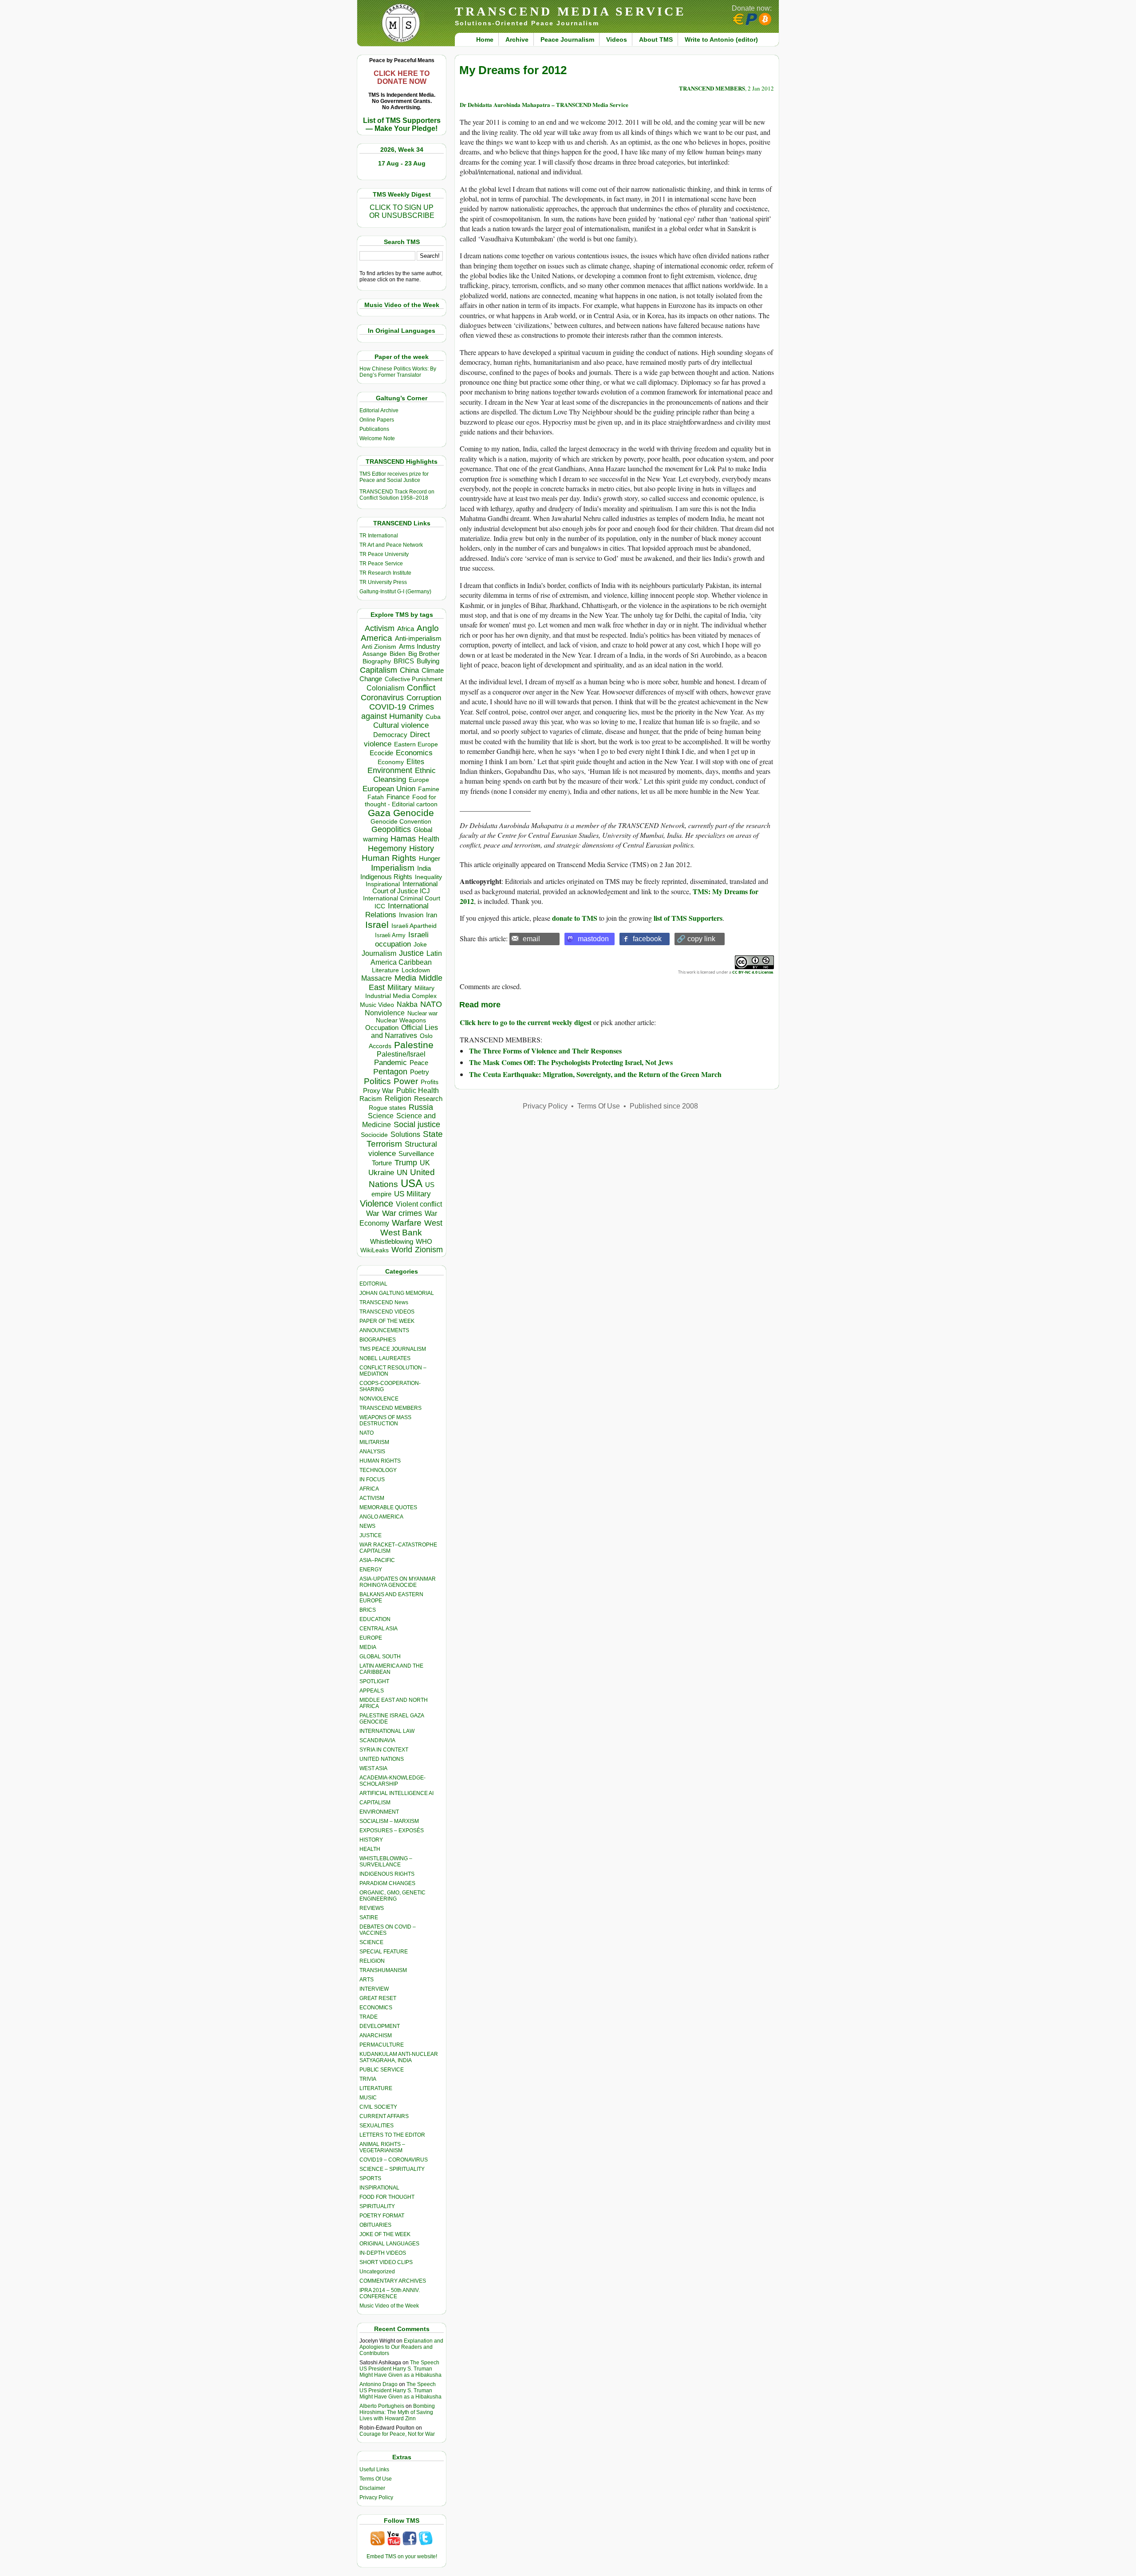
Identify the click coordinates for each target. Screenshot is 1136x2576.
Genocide (414, 813)
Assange (375, 654)
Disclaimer (372, 2488)
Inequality (428, 877)
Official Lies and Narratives (405, 1032)
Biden (398, 654)
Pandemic (390, 1063)
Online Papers (377, 420)
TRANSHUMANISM (383, 1970)
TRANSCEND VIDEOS (387, 1312)
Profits (430, 1082)
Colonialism (385, 688)
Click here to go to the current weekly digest (526, 1022)
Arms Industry (420, 647)
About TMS (656, 39)
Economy (391, 762)
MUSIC (368, 2098)
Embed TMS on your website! (402, 2556)
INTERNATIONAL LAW (387, 1731)
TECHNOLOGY (378, 1470)
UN (402, 1173)
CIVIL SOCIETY (378, 2107)
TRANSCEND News (384, 1302)
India (424, 868)
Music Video (377, 1005)
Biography (377, 661)
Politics (377, 1081)
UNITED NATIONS (382, 1759)
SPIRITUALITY (377, 2206)
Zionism (429, 1250)
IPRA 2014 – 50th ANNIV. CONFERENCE (390, 2293)
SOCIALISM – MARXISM (389, 1821)
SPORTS (370, 2178)
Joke (420, 945)
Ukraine (381, 1172)
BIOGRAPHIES (378, 1340)
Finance (398, 797)
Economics (414, 753)
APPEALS (372, 1691)
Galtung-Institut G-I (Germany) (395, 592)
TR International (379, 536)
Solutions (405, 1134)
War (373, 1213)
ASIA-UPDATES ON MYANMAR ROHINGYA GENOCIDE (398, 1582)
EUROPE (371, 1638)
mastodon (593, 939)
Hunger (430, 859)
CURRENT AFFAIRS (384, 2116)
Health (429, 839)
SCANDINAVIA (377, 1740)
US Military (412, 1194)
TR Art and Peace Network (391, 545)
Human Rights (389, 858)
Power (406, 1081)
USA (412, 1183)
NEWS (367, 1526)
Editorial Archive (379, 410)
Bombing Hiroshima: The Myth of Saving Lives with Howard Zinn (397, 2412)
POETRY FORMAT (382, 2216)
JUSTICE (371, 1535)
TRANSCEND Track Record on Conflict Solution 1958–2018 (397, 495)
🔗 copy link (696, 939)
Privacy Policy (376, 2497)
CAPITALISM (375, 1803)
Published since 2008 (664, 1106)
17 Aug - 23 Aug (402, 163)
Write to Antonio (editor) (721, 39)
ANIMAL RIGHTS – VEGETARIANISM (382, 2147)
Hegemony (387, 848)
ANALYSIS (372, 1452)
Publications (374, 429)
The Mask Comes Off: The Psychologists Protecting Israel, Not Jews (571, 1062)
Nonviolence (385, 1013)
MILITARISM (374, 1442)
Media (405, 978)
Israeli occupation (402, 939)
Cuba (433, 717)
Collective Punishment (414, 679)
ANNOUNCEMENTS (384, 1330)
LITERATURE (376, 2088)
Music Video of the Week (389, 2306)
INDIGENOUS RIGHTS (387, 1874)
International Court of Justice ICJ (405, 888)
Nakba (407, 1004)
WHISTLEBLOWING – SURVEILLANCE (386, 1862)
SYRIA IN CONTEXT (384, 1750)
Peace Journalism (567, 39)
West (433, 1223)
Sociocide (374, 1135)
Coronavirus (382, 697)
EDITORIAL (373, 1284)
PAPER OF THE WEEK (387, 1321)
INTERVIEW (374, 1989)
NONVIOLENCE (379, 1399)
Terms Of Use (376, 2479)
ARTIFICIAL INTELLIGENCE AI (396, 1793)
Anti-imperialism (418, 639)
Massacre (377, 978)
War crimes (402, 1213)
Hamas (403, 839)
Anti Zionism (379, 647)
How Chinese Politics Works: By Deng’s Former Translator (398, 372)
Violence (377, 1203)
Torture (382, 1163)
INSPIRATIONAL (379, 2188)
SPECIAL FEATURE (384, 1952)
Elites (415, 761)
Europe (419, 780)
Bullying (428, 661)
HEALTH (370, 1849)
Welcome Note (377, 438)
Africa (406, 629)
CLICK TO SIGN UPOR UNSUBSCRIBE (402, 211)
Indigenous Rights (386, 877)
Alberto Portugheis (382, 2406)
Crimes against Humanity (398, 712)
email (531, 939)
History (422, 848)
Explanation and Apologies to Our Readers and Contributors (401, 2347)
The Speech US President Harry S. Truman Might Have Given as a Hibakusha (400, 2369)
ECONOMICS (376, 2008)
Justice (411, 953)
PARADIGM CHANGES (387, 1883)
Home (485, 39)
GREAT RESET (378, 1998)
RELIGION (372, 1961)
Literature (385, 970)
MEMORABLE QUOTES (388, 1507)
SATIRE (369, 1917)
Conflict (421, 687)
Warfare (407, 1223)
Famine (429, 789)
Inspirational (383, 884)
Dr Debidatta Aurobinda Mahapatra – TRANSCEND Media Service (544, 105)
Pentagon (390, 1072)
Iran (432, 915)
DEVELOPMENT (380, 2026)
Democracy (390, 735)
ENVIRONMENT (379, 1812)
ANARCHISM (376, 2036)
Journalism (379, 953)
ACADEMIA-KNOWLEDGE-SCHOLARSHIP (392, 1781)
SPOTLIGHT (374, 1681)
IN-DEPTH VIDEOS (383, 2253)
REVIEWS (372, 1908)
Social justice (417, 1124)
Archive (517, 39)
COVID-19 (388, 707)
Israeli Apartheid (414, 926)
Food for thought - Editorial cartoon (401, 801)
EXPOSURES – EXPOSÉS (392, 1830)
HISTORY (371, 1840)
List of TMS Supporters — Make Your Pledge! (402, 124)
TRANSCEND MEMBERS (390, 1408)
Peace (419, 1063)
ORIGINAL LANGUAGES (389, 2244)
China (409, 670)
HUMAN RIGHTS (380, 1461)
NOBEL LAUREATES (385, 1358)
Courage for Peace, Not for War (397, 2434)
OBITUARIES (375, 2225)
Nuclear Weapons (401, 1020)
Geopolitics (391, 829)
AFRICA (369, 1489)
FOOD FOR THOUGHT (387, 2197)
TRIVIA (368, 2079)
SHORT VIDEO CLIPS (386, 2262)
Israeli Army (390, 935)
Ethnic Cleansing (405, 775)
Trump (406, 1163)
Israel (377, 925)
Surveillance (416, 1154)
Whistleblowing (392, 1241)
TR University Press (383, 582)
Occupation (382, 1028)
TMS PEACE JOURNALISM (393, 1349)
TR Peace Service (381, 564)
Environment (390, 770)
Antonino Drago (379, 2384)
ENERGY (371, 1570)
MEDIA (368, 1647)
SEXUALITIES (377, 2126)
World (402, 1250)
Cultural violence (401, 725)
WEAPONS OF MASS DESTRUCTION (385, 1420)
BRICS (404, 661)
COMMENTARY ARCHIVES (393, 2281)
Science (381, 1116)
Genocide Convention (401, 822)
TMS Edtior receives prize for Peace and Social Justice (394, 477)
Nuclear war (422, 1013)
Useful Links (374, 2469)
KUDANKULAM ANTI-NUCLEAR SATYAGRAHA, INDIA (399, 2057)
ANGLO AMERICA (381, 1517)
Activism (380, 628)
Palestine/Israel (401, 1054)
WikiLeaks (375, 1250)
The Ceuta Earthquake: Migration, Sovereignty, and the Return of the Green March (595, 1074)
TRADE (369, 2017)
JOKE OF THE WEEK (385, 2234)
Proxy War (378, 1091)
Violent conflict (419, 1204)
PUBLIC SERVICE (382, 2070)
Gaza (379, 813)
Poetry (420, 1072)
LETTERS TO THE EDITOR (392, 2135)
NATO (431, 1004)
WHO (424, 1241)
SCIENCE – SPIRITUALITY (392, 2169)
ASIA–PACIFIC (377, 1560)
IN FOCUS (372, 1479)
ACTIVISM (372, 1498)
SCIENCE (371, 1942)
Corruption (424, 698)
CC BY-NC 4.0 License (753, 972)
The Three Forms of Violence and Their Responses (545, 1051)
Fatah (376, 797)
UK (425, 1163)
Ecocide (381, 753)
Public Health (418, 1090)
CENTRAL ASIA (379, 1629)
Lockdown (416, 970)
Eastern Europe (416, 744)
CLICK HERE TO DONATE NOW (402, 77)
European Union (389, 789)
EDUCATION (375, 1619)
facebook (647, 939)
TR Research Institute (385, 573)
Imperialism (393, 868)
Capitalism (379, 670)
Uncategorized (377, 2272)
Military (400, 987)
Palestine (414, 1045)
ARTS (367, 1980)
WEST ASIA (373, 1768)
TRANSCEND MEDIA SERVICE (570, 11)
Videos (617, 39)
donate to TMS (575, 918)
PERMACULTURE (382, 2045)
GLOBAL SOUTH (380, 1657)
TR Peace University (384, 554)
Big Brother (424, 654)
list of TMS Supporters (688, 918)
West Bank (401, 1233)
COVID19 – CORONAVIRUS (394, 2160)
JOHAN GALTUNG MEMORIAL (397, 1293)
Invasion (411, 915)
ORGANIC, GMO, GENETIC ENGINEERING (392, 1896)
